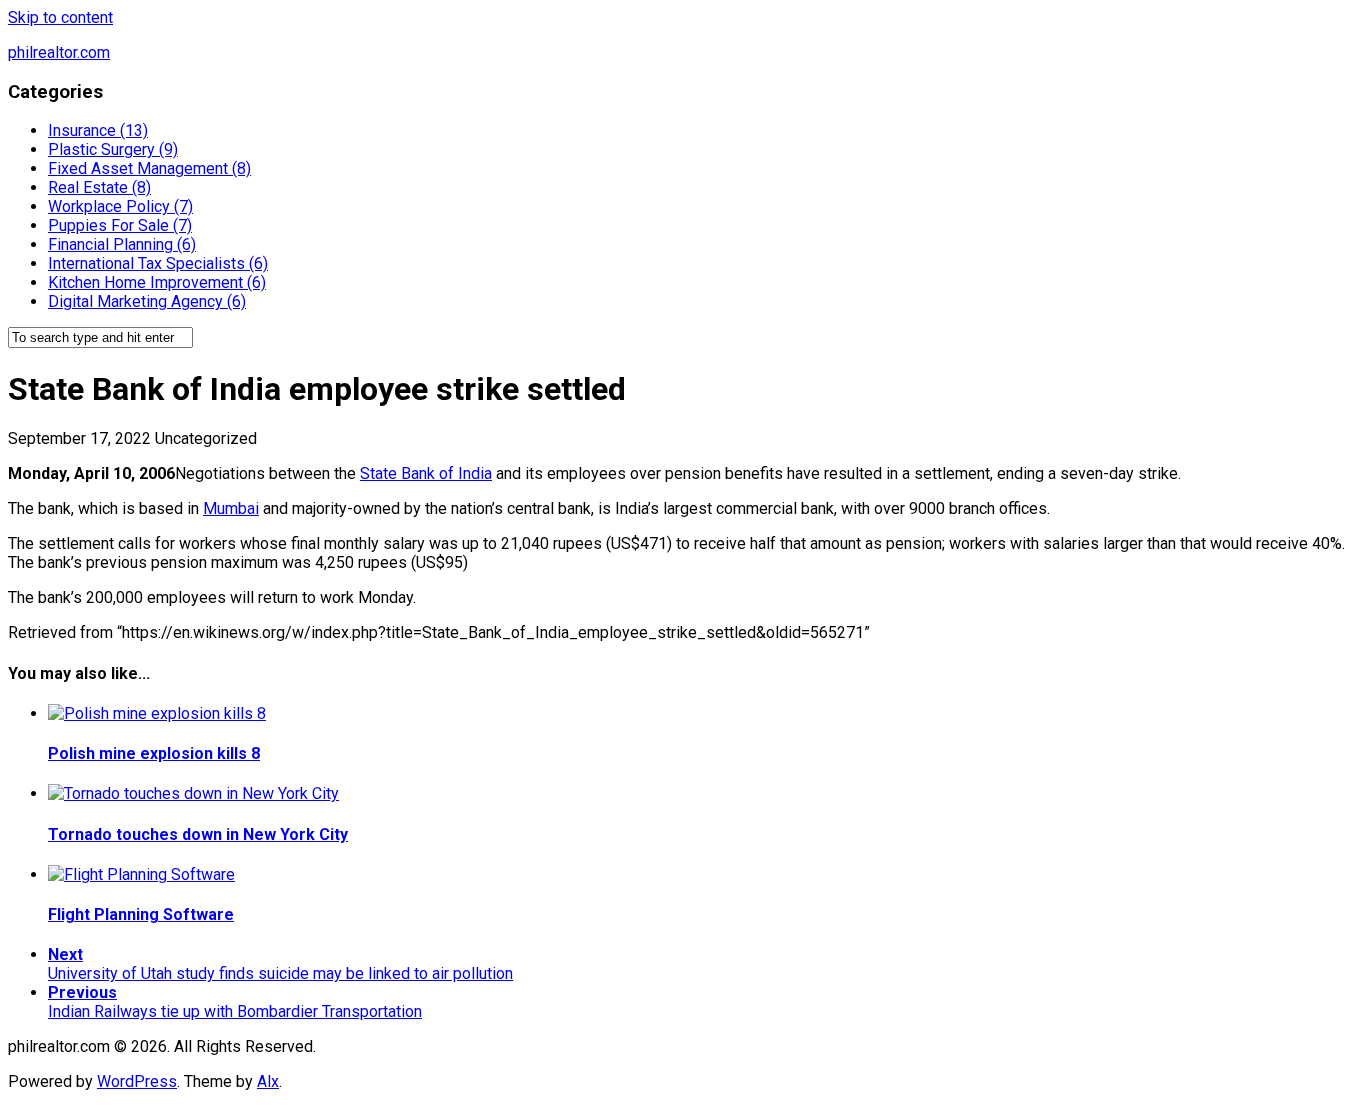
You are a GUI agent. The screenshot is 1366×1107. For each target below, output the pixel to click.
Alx (268, 1081)
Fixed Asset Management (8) (149, 168)
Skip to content (60, 17)
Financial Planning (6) (122, 244)
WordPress (137, 1081)
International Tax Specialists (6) (158, 263)
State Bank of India (426, 473)
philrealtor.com (59, 52)
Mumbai (231, 508)
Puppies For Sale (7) (120, 225)
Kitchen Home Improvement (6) (157, 282)
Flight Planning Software (141, 914)
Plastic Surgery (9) (113, 149)
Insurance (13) (98, 130)
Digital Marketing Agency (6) (147, 301)
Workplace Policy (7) (120, 206)
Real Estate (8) (99, 187)
